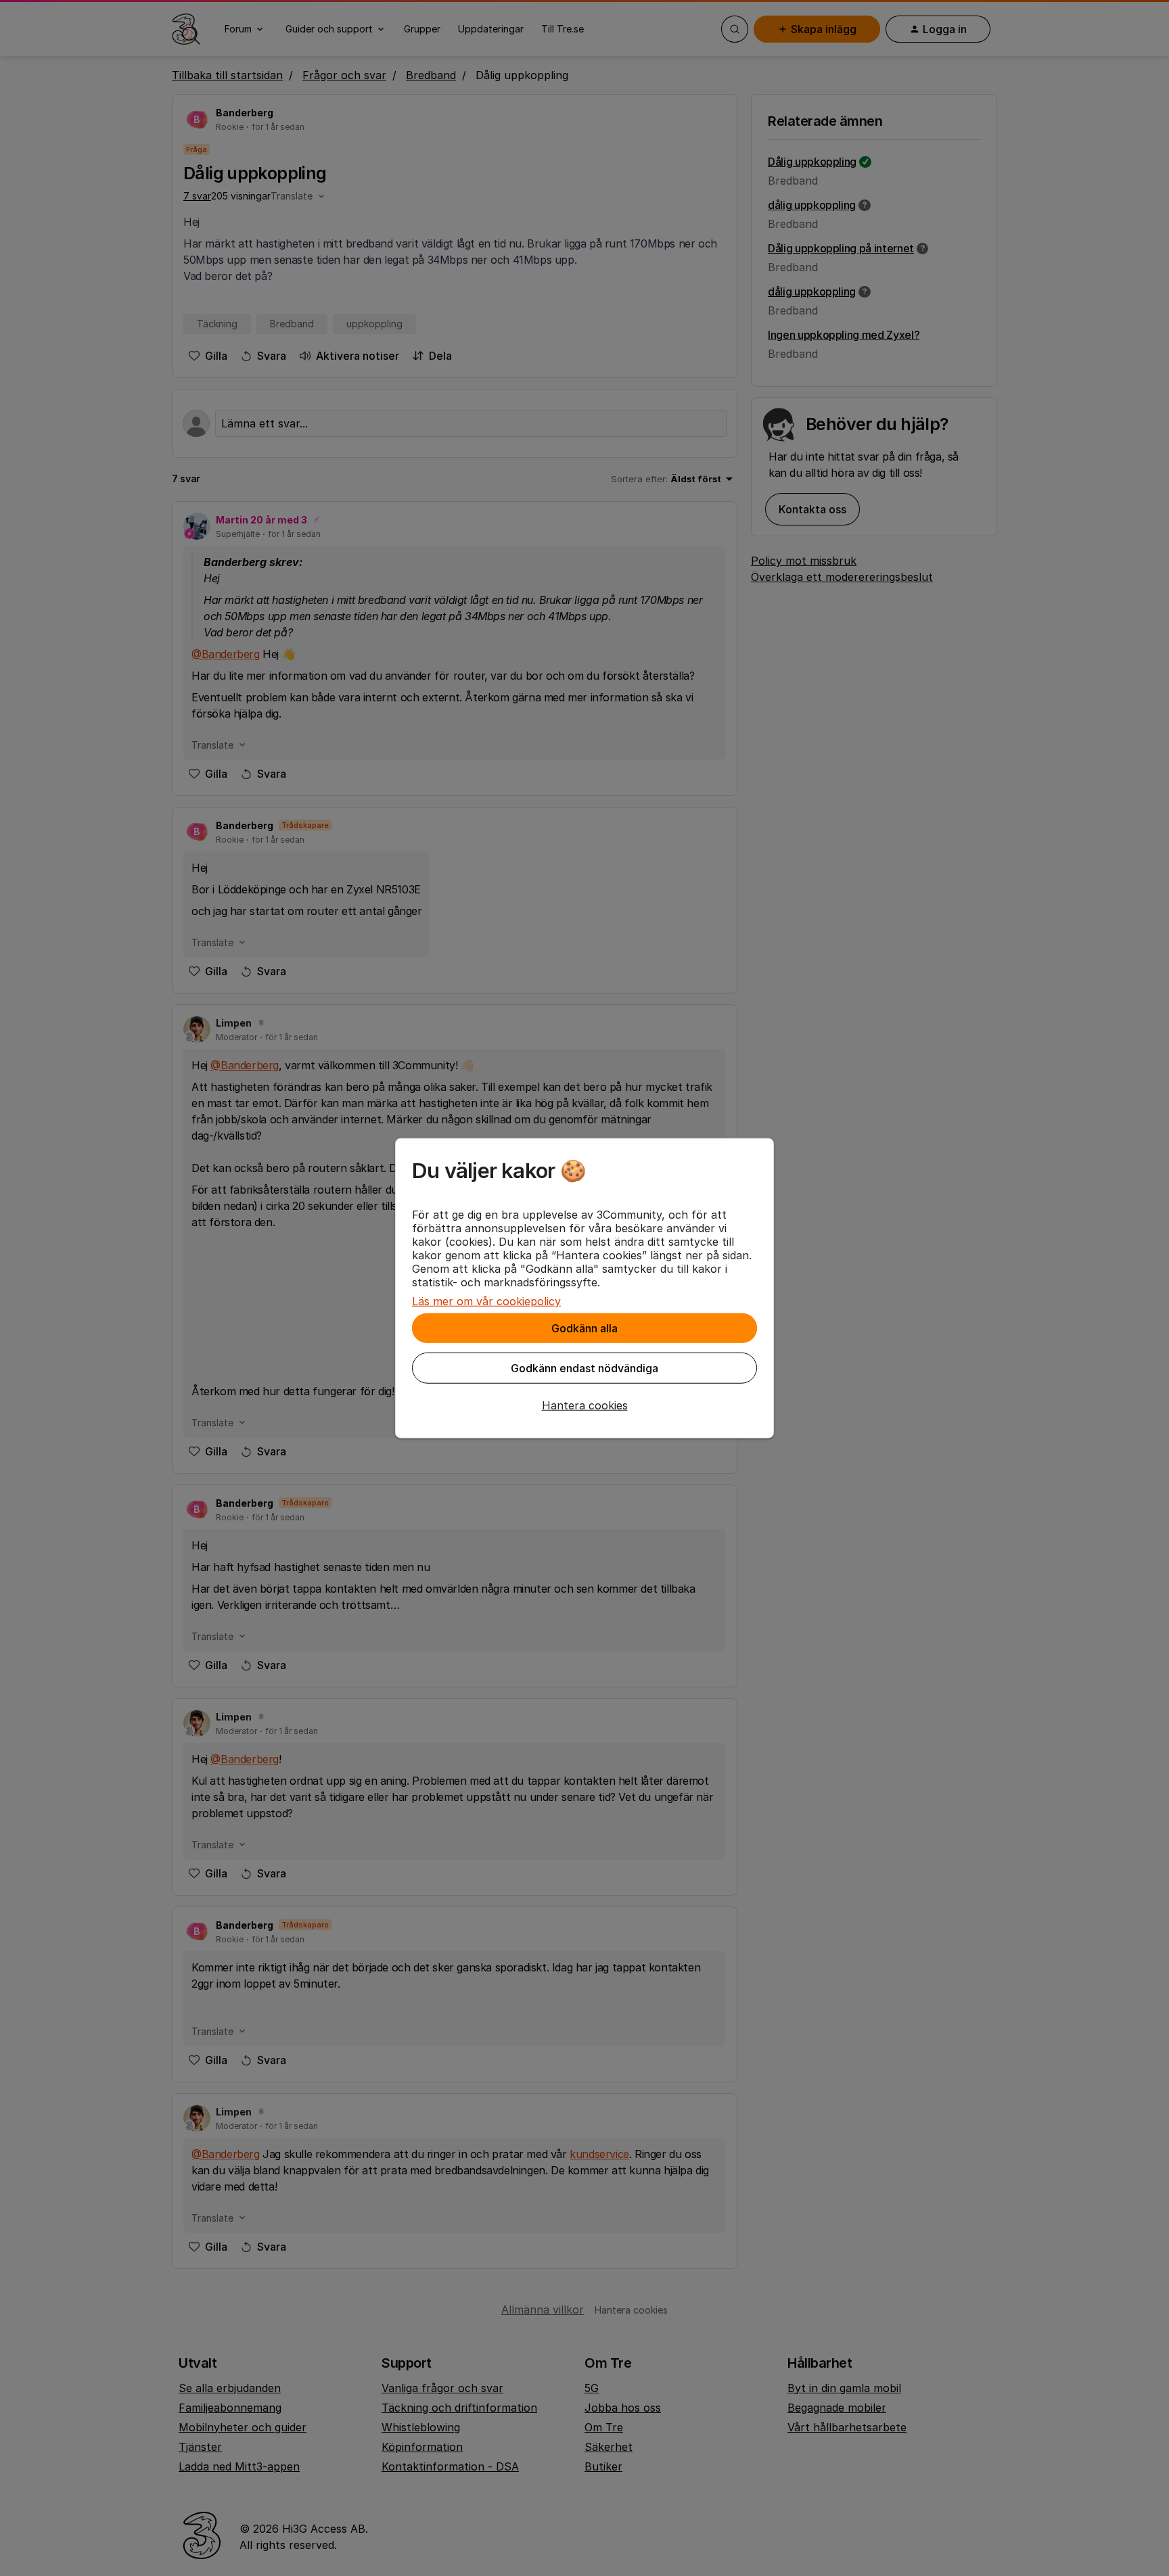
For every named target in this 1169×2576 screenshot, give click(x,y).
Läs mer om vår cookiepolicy (486, 1301)
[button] (584, 1405)
